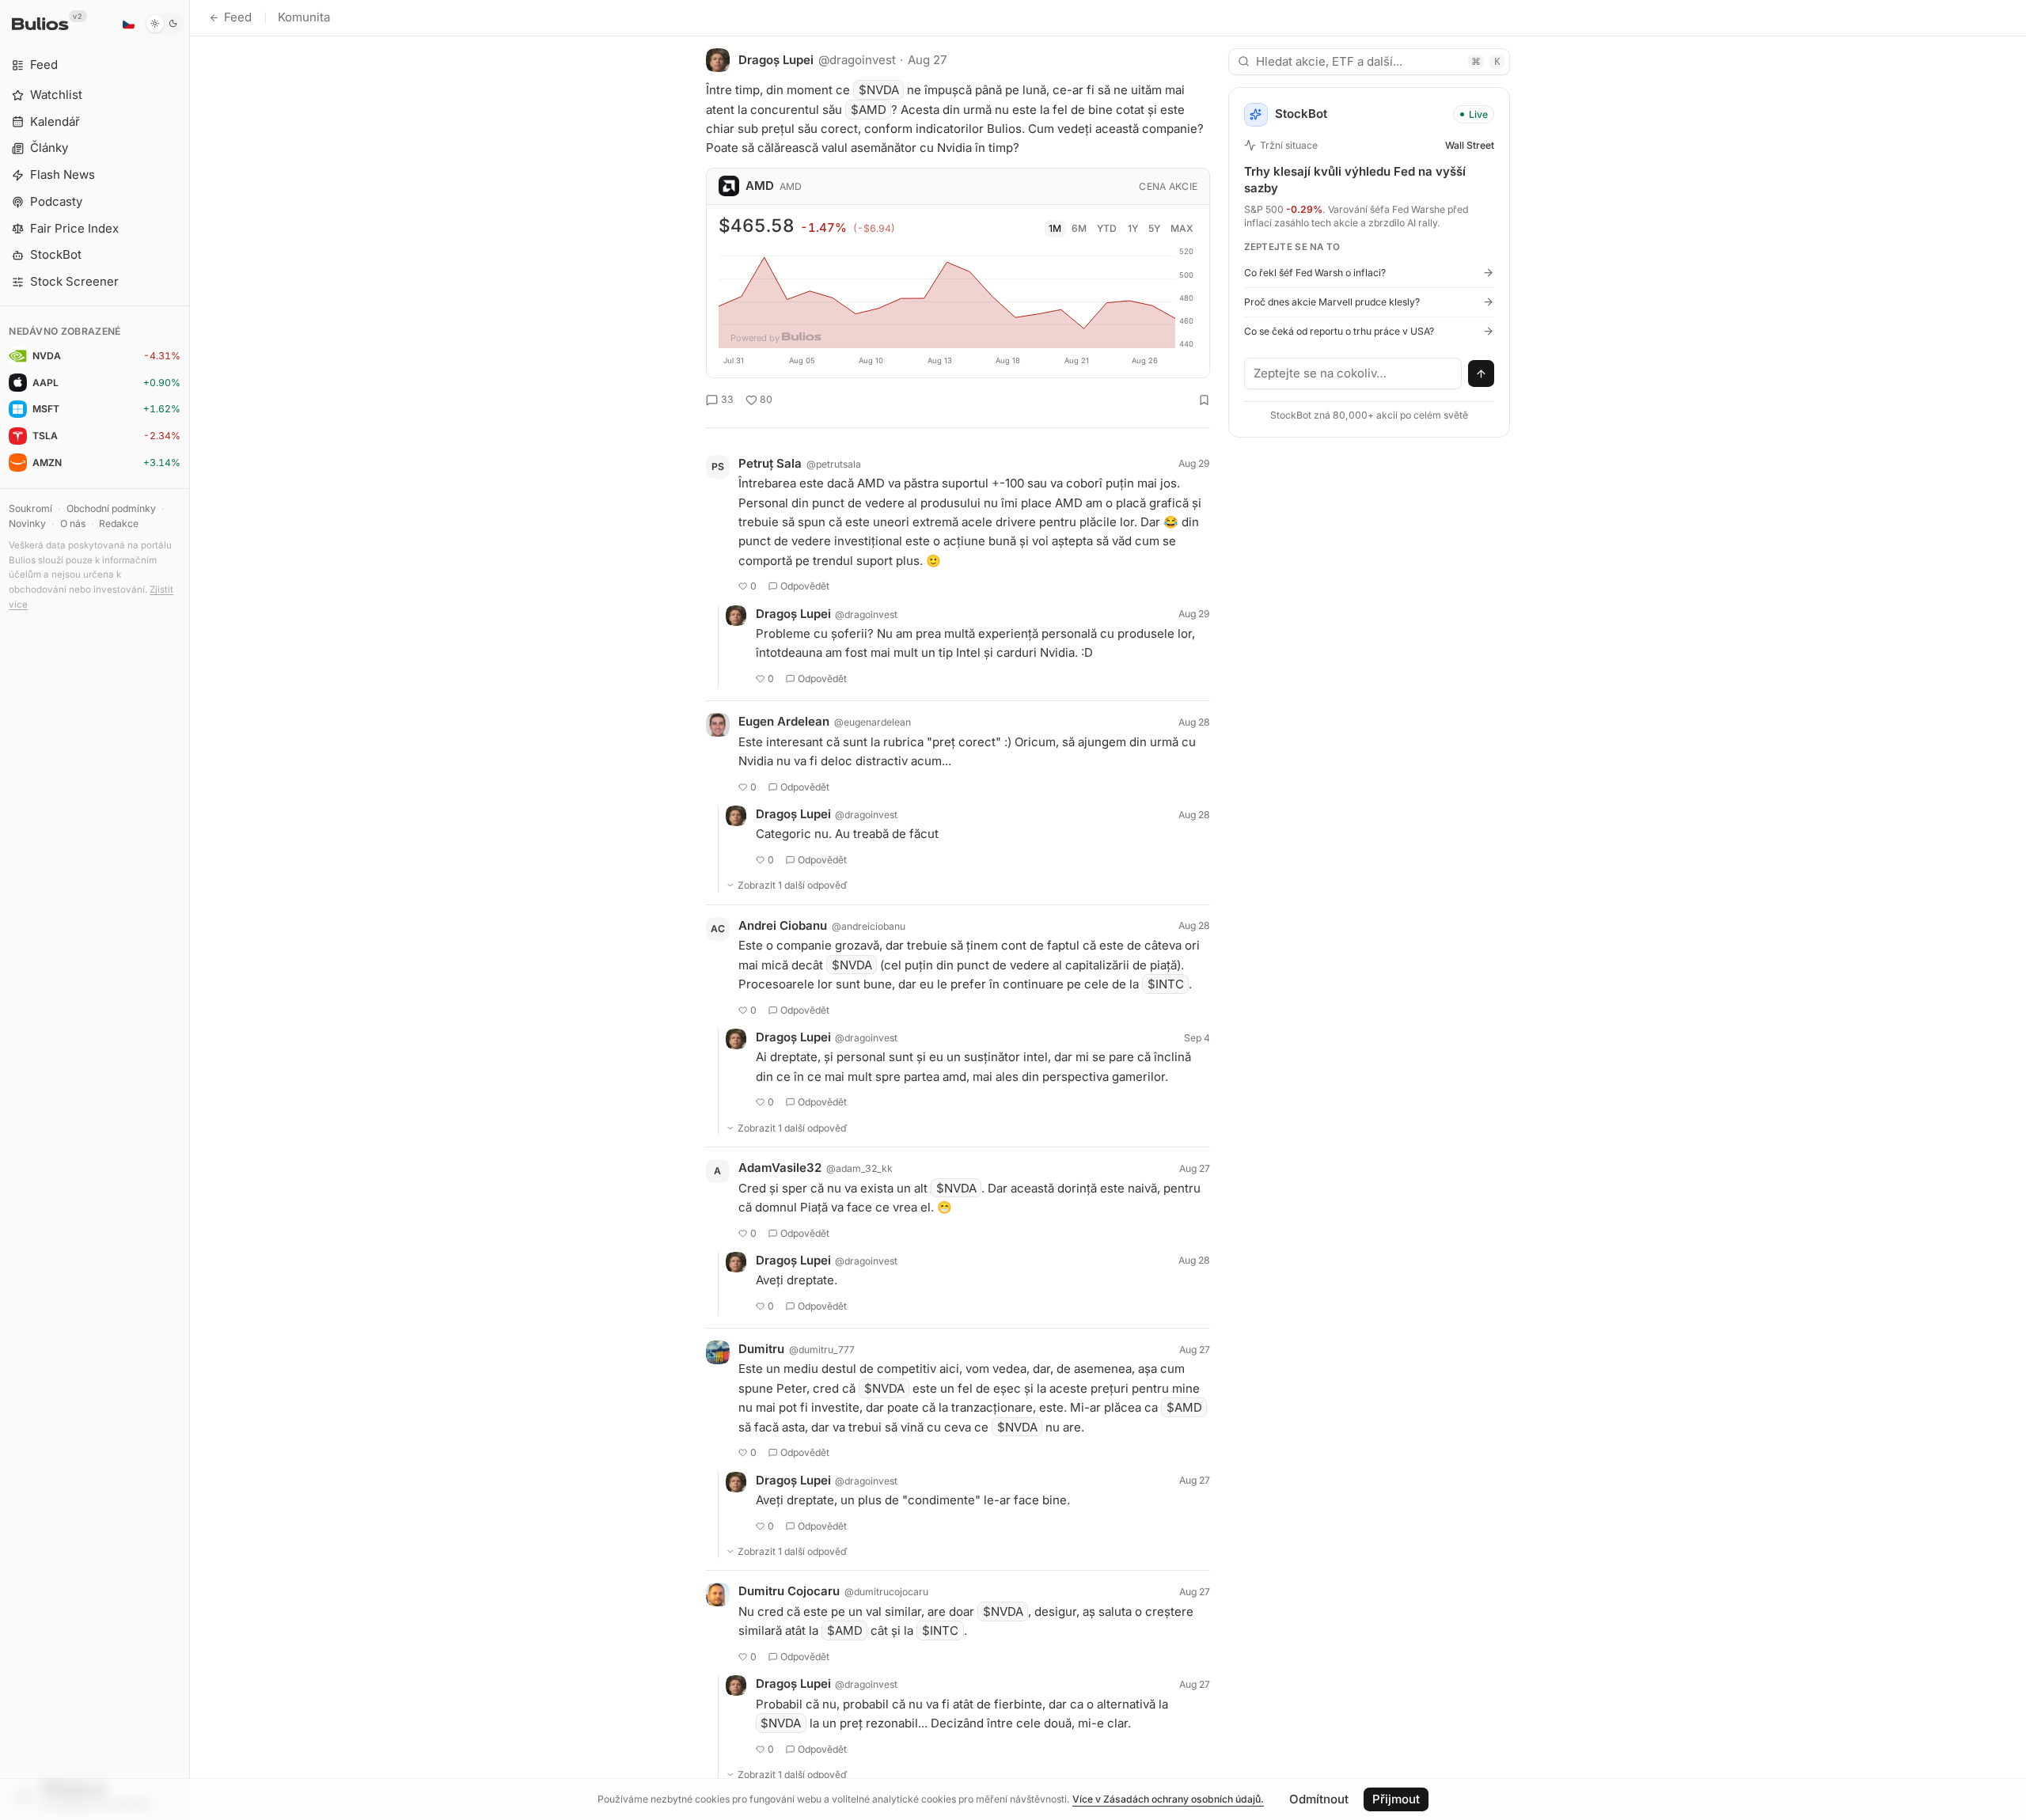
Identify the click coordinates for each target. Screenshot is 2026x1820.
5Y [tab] (1154, 228)
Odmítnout (1319, 1799)
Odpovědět (805, 586)
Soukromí (30, 508)
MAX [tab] (1182, 228)
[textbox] (1353, 373)
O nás (73, 523)
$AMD (869, 110)
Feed (238, 17)
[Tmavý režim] (164, 24)
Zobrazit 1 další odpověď (793, 885)
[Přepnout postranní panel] (190, 910)
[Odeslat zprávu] (1482, 373)
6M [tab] (1079, 228)
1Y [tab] (1133, 228)
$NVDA (879, 90)
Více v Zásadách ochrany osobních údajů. (1168, 1799)
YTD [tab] (1107, 228)
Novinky (27, 523)
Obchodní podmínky (111, 508)
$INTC (1166, 984)
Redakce (119, 523)
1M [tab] (1055, 228)
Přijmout (1396, 1799)
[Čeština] (128, 24)
